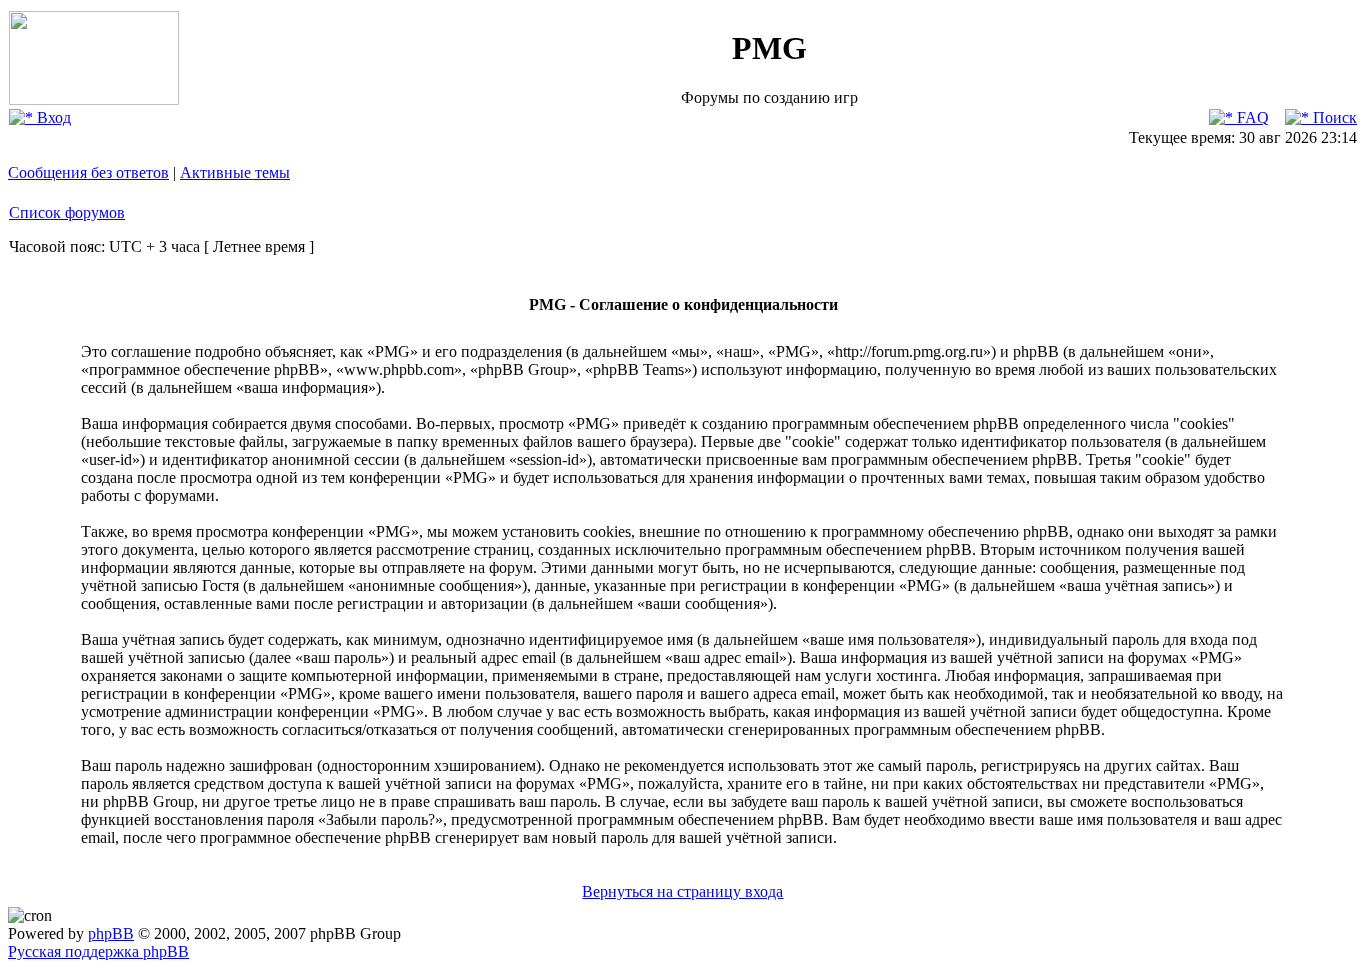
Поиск (1333, 117)
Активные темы (235, 172)
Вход (52, 117)
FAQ (1251, 117)
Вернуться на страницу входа (682, 891)
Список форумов (67, 212)
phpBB (111, 933)
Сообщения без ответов (88, 172)
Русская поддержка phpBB (98, 951)
